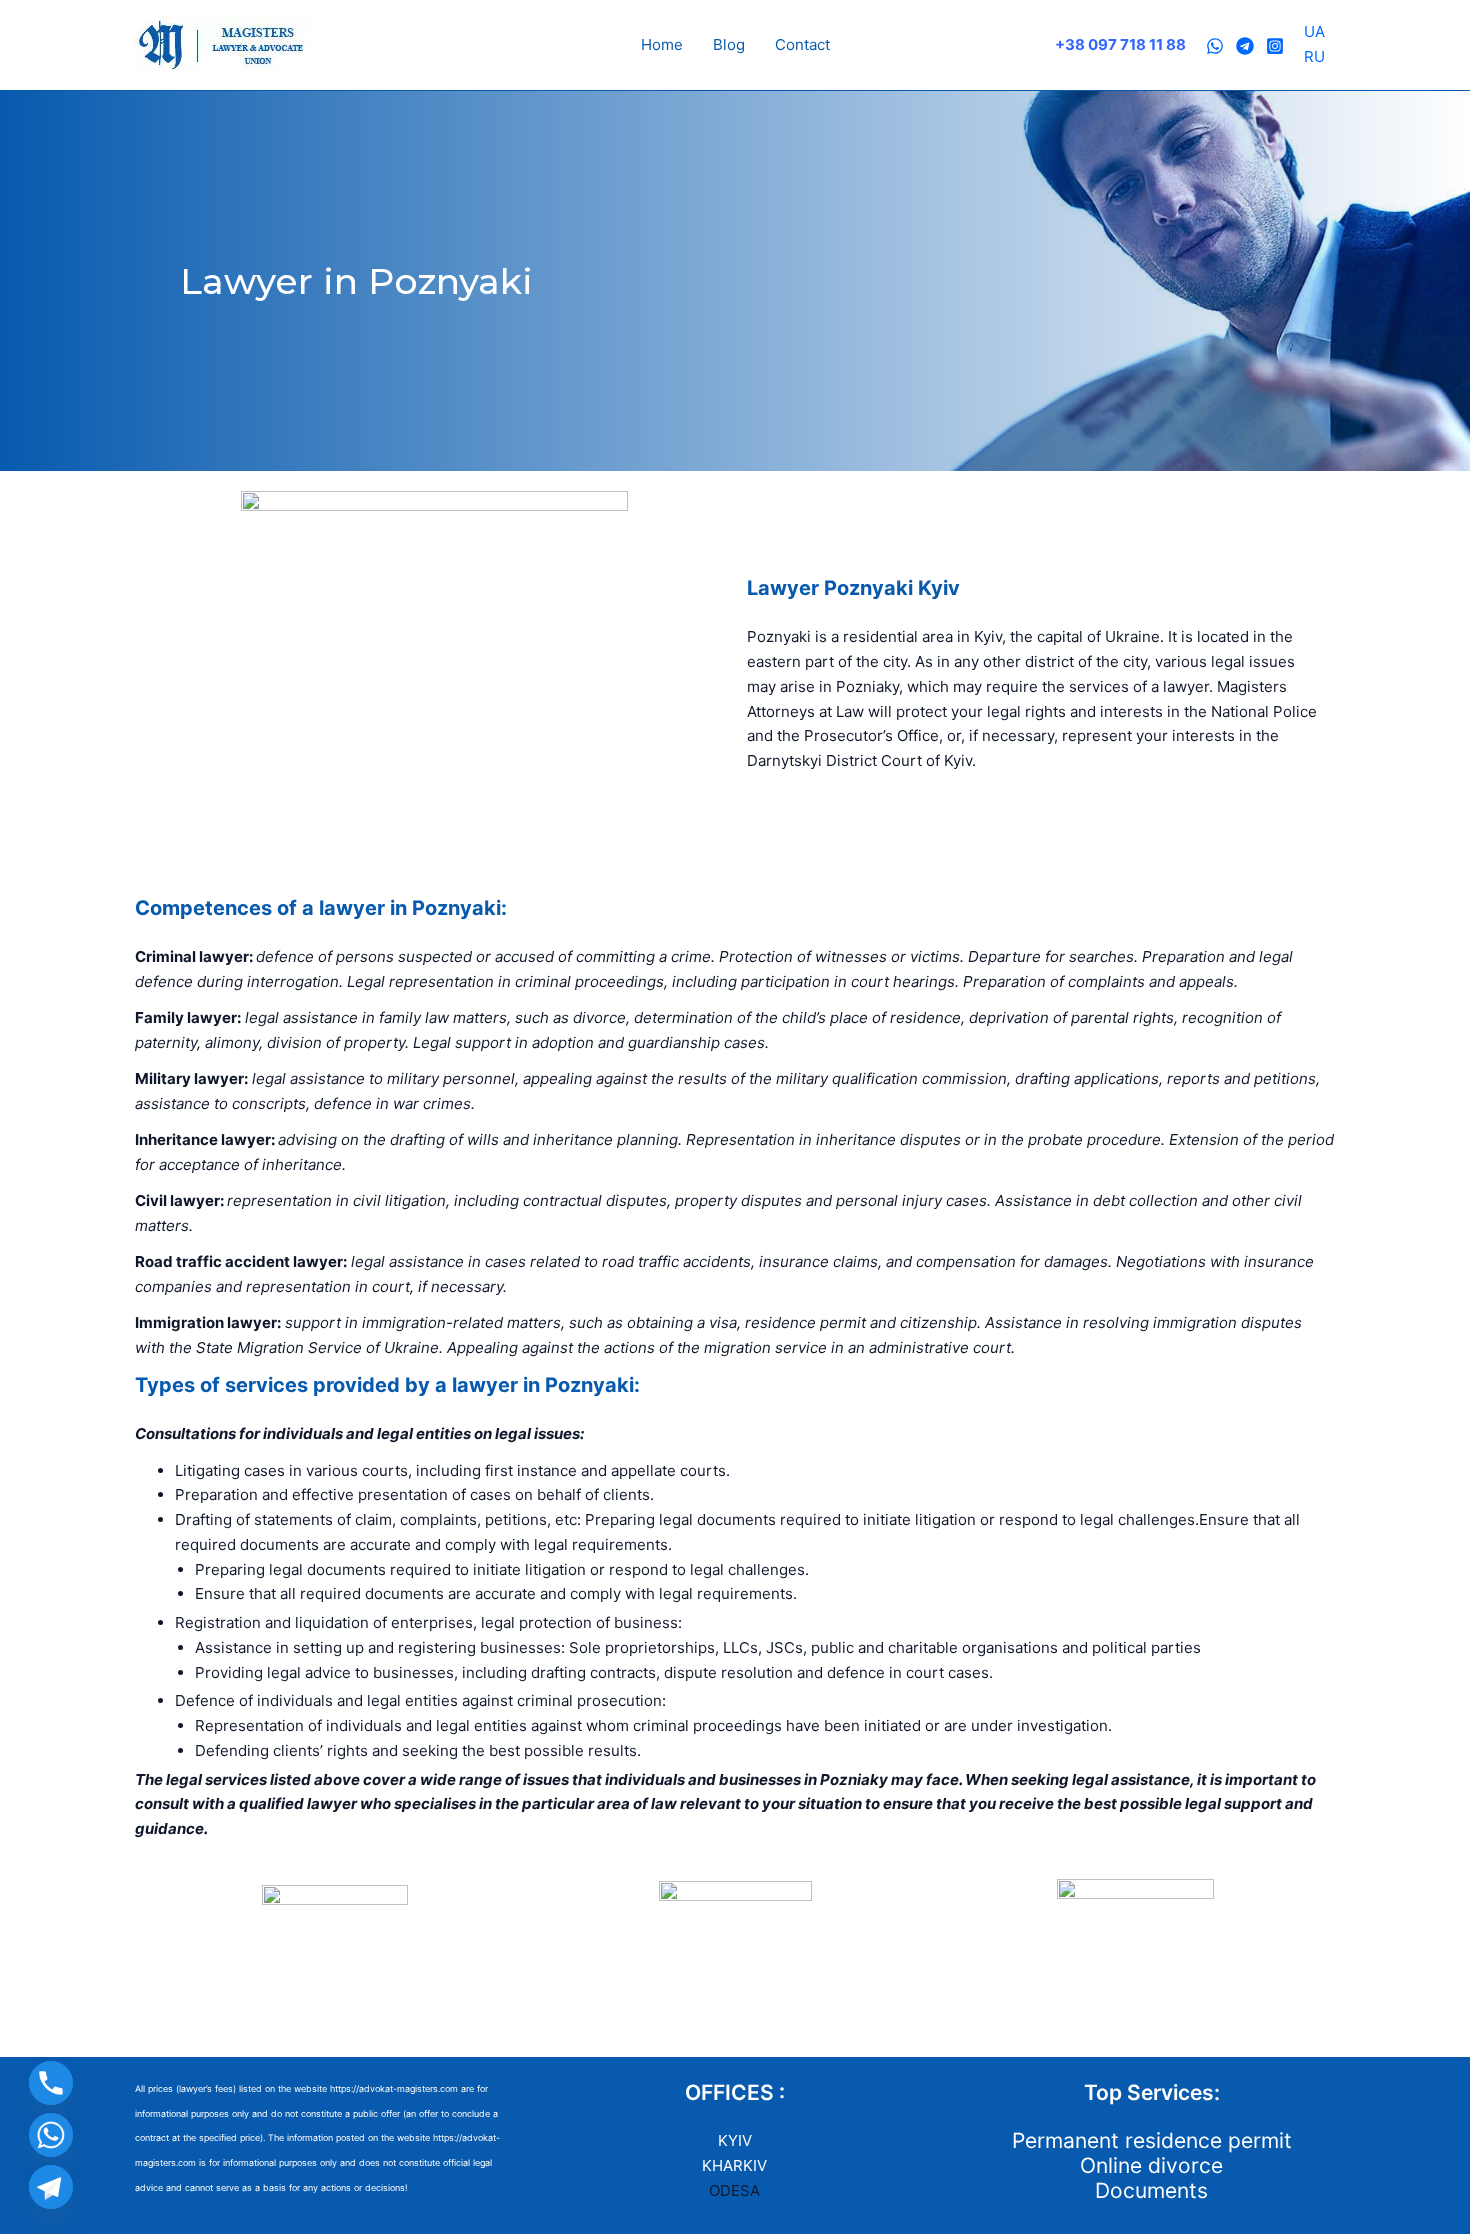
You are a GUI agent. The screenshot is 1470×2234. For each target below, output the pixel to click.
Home (662, 44)
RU (1314, 56)
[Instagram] (1275, 46)
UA (1314, 31)
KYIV (735, 2140)
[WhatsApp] (1215, 46)
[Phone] (51, 2083)
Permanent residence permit (1152, 2140)
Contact (802, 44)
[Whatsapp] (51, 2135)
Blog (729, 44)
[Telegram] (1245, 46)
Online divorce (1151, 2165)
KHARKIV (734, 2165)
